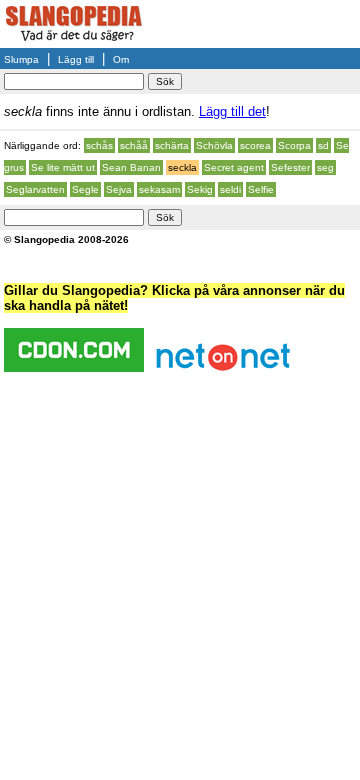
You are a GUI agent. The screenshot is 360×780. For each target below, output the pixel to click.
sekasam (159, 189)
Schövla (214, 145)
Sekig (200, 189)
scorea (255, 145)
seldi (230, 189)
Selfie (261, 189)
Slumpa (21, 59)
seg (325, 167)
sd (323, 145)
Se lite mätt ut (63, 167)
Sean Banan (131, 167)
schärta (172, 145)
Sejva (119, 189)
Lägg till (76, 59)
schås (99, 145)
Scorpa (294, 145)
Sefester (290, 167)
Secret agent (234, 167)
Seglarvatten (35, 189)
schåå (134, 145)
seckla (182, 167)
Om (121, 59)
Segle (85, 189)
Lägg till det (232, 111)
